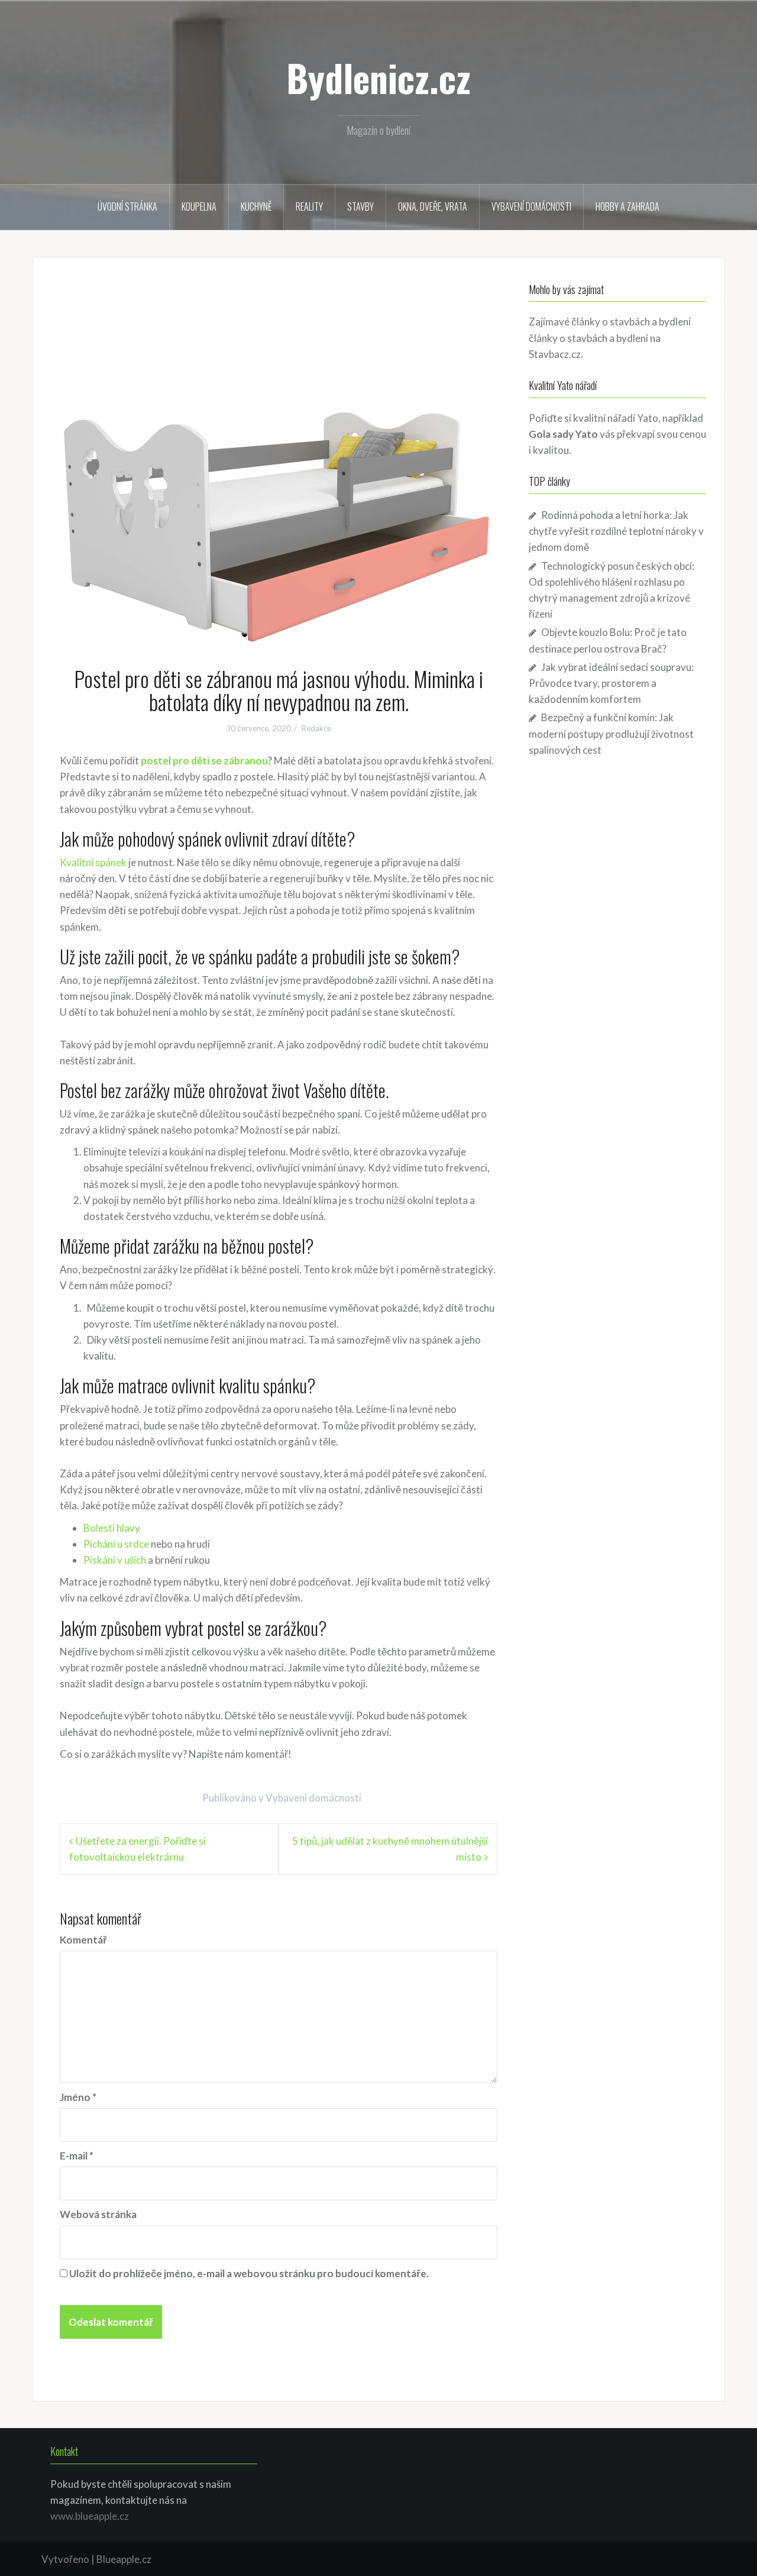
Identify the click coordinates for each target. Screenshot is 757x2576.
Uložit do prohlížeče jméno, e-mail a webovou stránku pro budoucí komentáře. (249, 2273)
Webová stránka (98, 2214)
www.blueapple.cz (90, 2516)
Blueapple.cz (124, 2559)
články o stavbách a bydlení (588, 338)
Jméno (78, 2097)
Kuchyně (256, 206)
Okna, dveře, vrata (433, 206)
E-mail (77, 2156)
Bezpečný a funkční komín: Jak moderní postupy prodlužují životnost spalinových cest (611, 733)
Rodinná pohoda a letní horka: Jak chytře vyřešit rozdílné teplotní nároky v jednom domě (616, 531)
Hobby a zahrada (627, 206)
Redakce (316, 728)
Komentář (83, 1940)
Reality (309, 206)
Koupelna (199, 206)
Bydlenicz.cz (378, 78)
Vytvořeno (65, 2559)
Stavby (360, 206)
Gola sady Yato (563, 434)
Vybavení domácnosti (531, 206)
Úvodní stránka (127, 206)
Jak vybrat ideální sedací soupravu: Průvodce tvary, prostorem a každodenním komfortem (611, 683)
